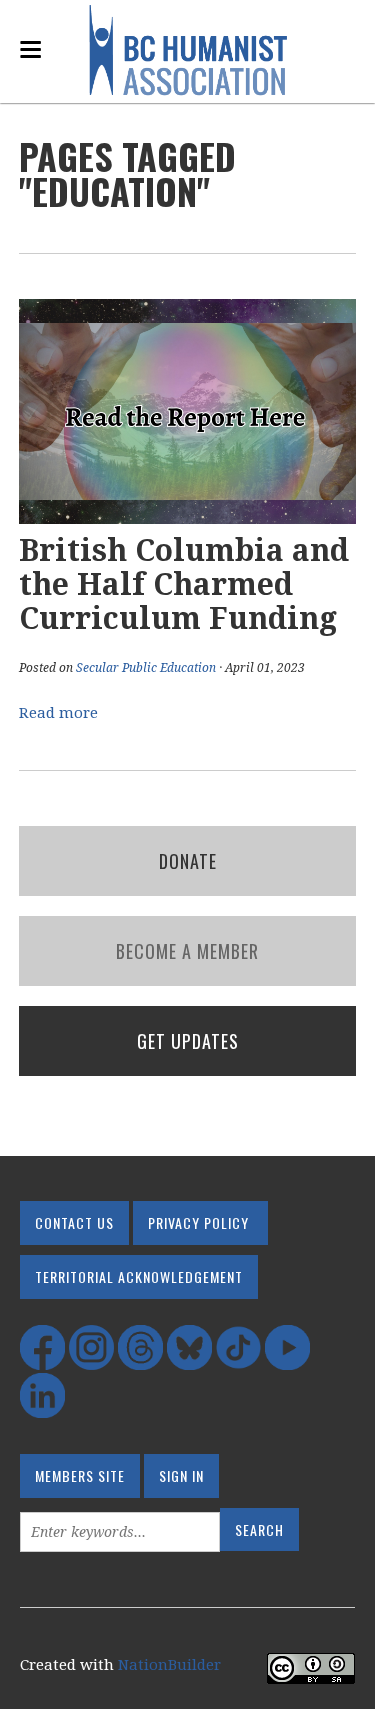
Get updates (188, 1041)
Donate (188, 861)
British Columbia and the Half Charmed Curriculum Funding (184, 584)
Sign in (181, 1475)
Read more (58, 713)
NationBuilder (169, 1665)
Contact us (74, 1222)
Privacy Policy (198, 1222)
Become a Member (187, 951)
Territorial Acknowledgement (139, 1276)
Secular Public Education (146, 668)
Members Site (80, 1475)
